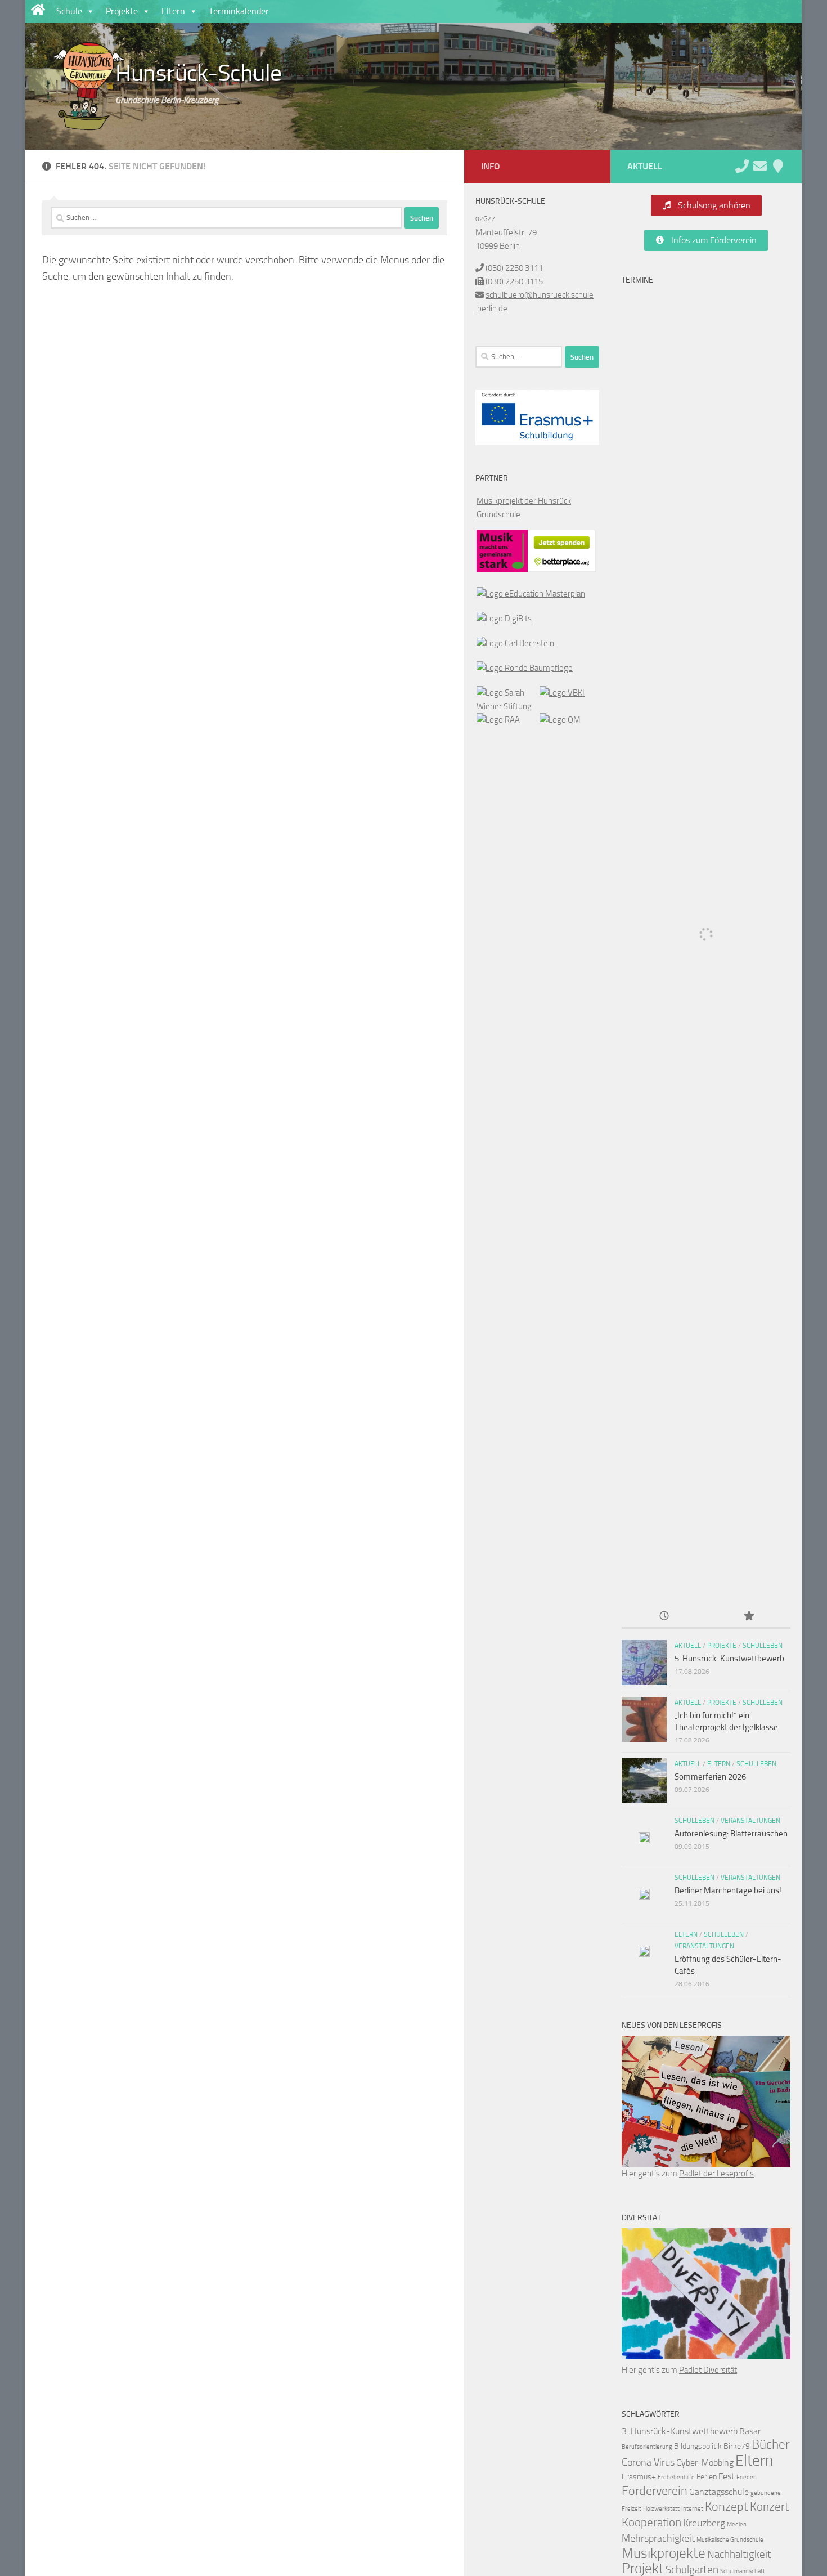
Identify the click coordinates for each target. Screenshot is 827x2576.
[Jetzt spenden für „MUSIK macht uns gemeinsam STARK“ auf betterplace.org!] (562, 569)
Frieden (747, 2477)
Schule (69, 11)
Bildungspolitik (698, 2446)
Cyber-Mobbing (705, 2463)
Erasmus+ (639, 2477)
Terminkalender (239, 11)
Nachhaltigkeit (739, 2554)
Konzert (769, 2507)
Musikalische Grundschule (730, 2540)
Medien (737, 2525)
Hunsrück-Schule (199, 73)
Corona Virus (648, 2462)
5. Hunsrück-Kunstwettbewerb (729, 1659)
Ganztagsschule (719, 2492)
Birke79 (737, 2446)
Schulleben (763, 1646)
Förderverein (655, 2491)
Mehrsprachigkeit (658, 2538)
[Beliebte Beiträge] (748, 1617)
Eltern (173, 11)
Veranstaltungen (750, 1821)
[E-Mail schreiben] (760, 166)
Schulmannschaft (743, 2571)
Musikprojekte (664, 2553)
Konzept (727, 2507)
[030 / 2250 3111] (742, 166)
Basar (750, 2431)
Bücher (771, 2445)
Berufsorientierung (647, 2447)
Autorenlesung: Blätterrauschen (731, 1834)
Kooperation (651, 2523)
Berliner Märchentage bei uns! (728, 1890)
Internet (692, 2509)
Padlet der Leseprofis (716, 2174)
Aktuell (688, 1646)
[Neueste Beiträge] (664, 1617)
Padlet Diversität (708, 2370)
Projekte (122, 11)
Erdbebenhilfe (676, 2477)
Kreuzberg (704, 2523)
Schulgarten (692, 2570)
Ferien (707, 2477)
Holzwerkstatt (661, 2509)
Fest (727, 2476)
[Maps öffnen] (778, 166)
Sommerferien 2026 (710, 1777)
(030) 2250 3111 (514, 268)
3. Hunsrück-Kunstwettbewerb (680, 2431)
